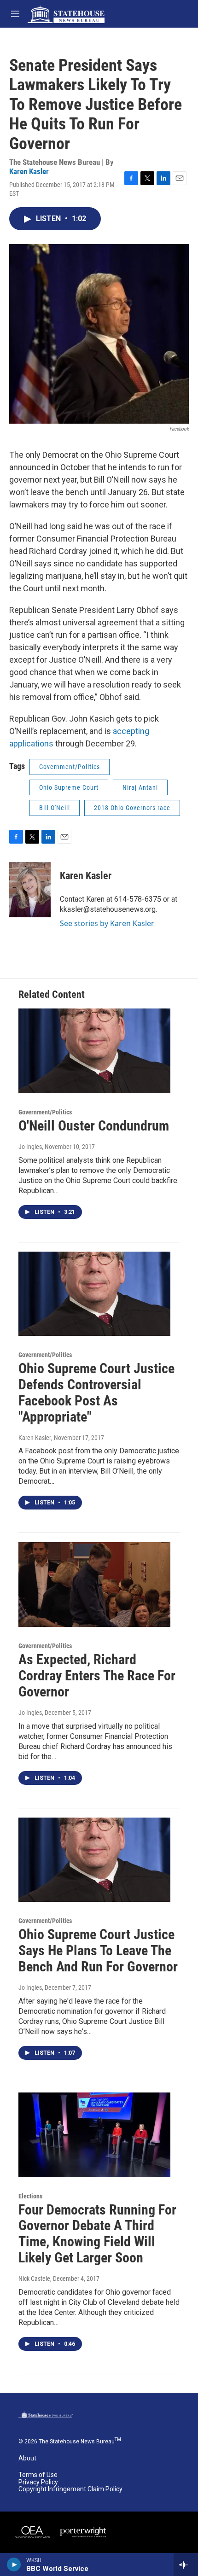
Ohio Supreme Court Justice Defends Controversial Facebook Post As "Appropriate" (96, 1392)
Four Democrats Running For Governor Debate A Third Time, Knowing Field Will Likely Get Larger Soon (97, 2234)
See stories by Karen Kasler (107, 923)
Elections (30, 2196)
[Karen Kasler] (30, 890)
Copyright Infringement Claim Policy (70, 2489)
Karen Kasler (29, 171)
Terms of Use (38, 2475)
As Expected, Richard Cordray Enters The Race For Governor (97, 1676)
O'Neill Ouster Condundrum (94, 1126)
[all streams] (186, 2564)
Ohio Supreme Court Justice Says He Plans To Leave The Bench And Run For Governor (98, 1950)
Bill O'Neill (55, 808)
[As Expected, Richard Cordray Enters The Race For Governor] (94, 1585)
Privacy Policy (38, 2482)
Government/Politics (70, 767)
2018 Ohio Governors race (132, 808)
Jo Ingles (30, 1147)
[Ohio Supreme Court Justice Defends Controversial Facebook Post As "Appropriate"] (94, 1294)
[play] (14, 2564)
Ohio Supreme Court (69, 787)
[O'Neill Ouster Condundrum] (94, 1051)
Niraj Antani (140, 787)
